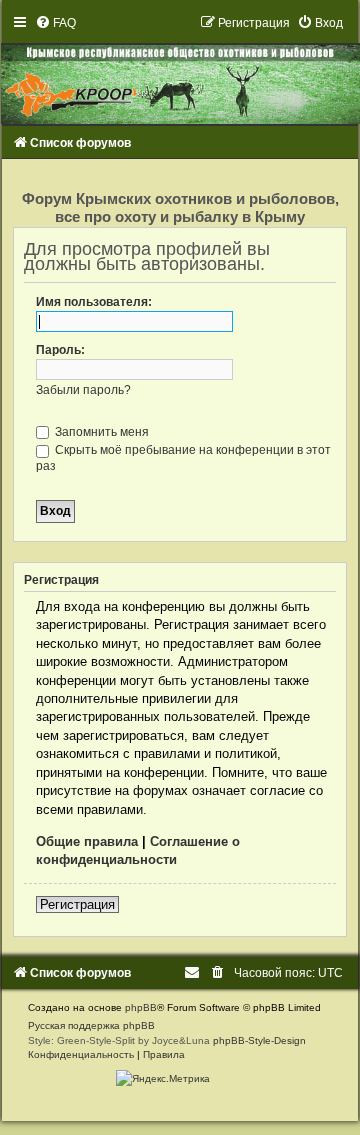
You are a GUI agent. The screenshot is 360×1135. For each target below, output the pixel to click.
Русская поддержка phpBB (91, 1025)
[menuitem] (55, 23)
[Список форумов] (180, 69)
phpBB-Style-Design (259, 1040)
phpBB (141, 1007)
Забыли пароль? (83, 390)
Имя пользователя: (94, 302)
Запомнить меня (100, 432)
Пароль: (60, 350)
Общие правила (87, 841)
